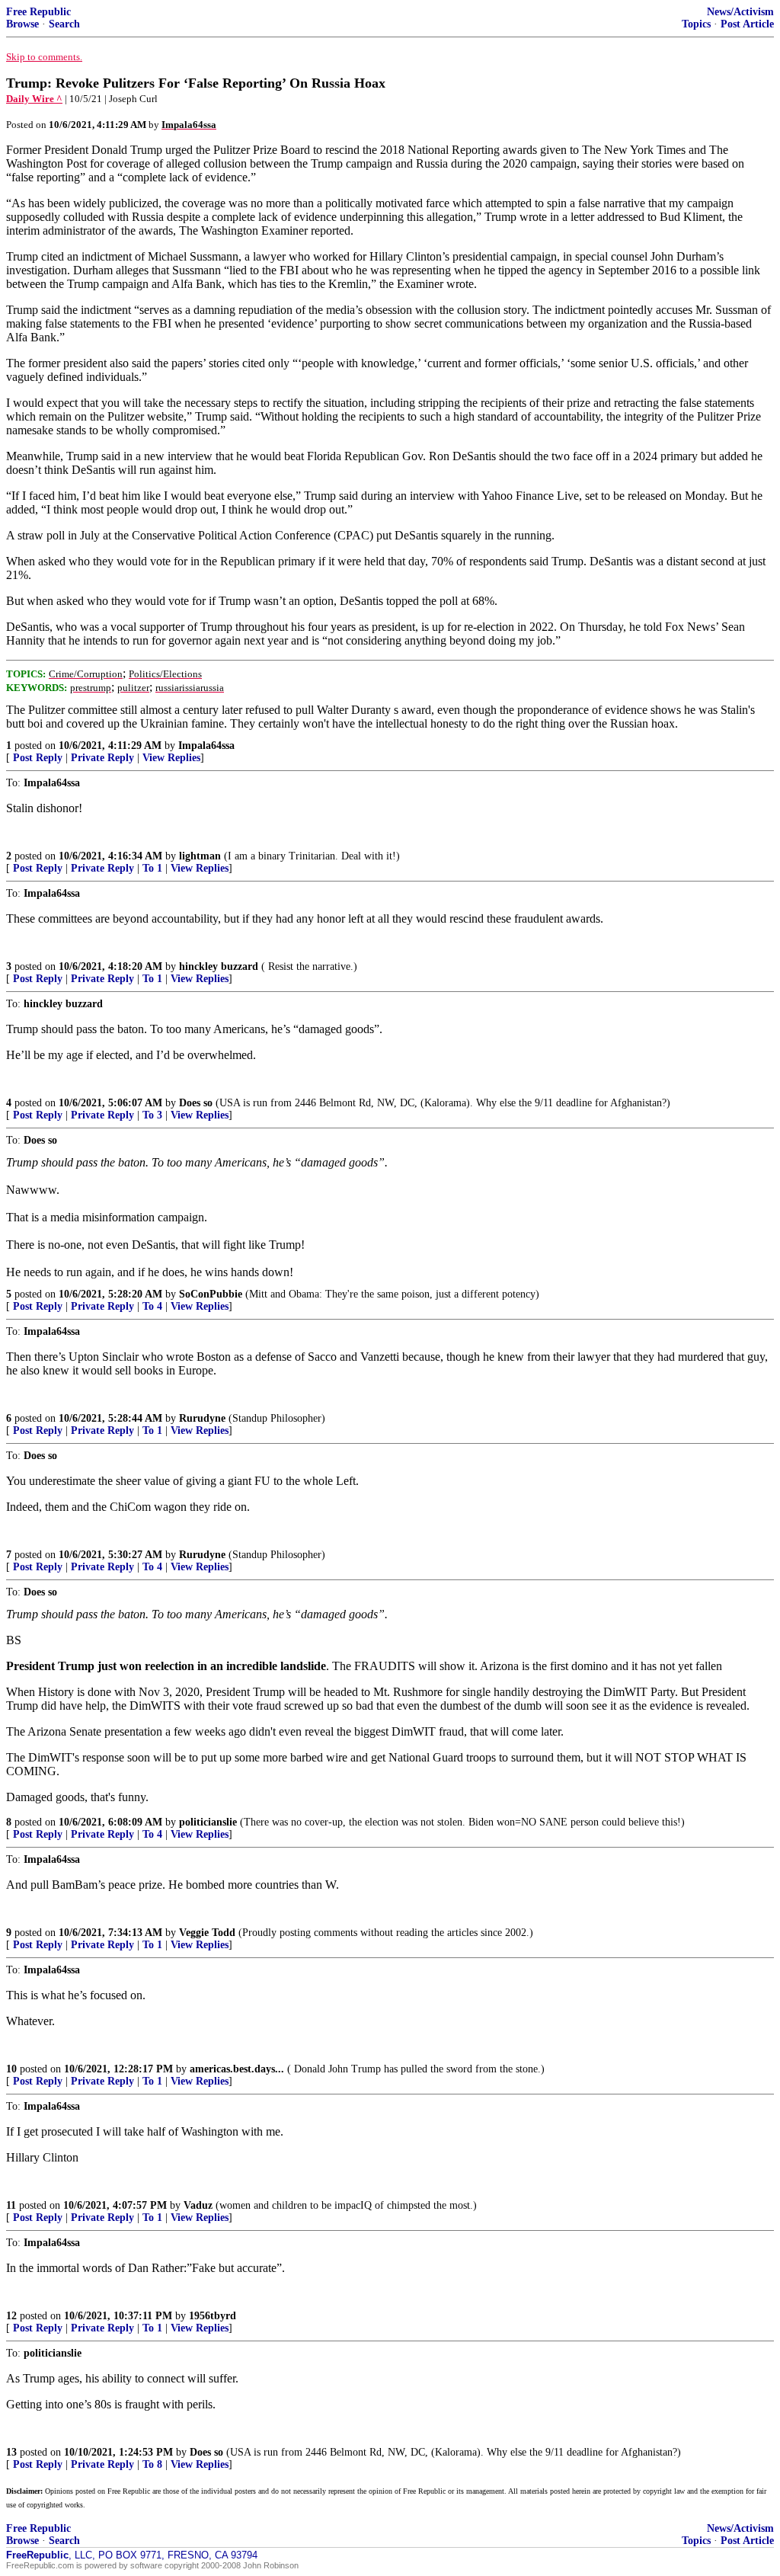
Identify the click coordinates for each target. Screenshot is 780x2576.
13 (11, 2452)
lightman (200, 856)
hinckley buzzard (219, 966)
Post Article (747, 24)
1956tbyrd (213, 2316)
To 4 (152, 1306)
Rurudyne (202, 1418)
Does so (196, 1103)
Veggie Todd (207, 1933)
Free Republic (38, 12)
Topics (696, 24)
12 (11, 2316)
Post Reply (38, 758)
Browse (22, 24)
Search (64, 24)
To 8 (152, 2464)
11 (11, 2205)
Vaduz (198, 2205)
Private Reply (102, 758)
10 (11, 2069)
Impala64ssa (206, 746)
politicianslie (208, 1822)
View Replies (171, 758)
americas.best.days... (237, 2069)
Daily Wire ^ (34, 99)
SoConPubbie (211, 1294)
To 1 (152, 868)
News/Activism (740, 12)
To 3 (152, 1115)
